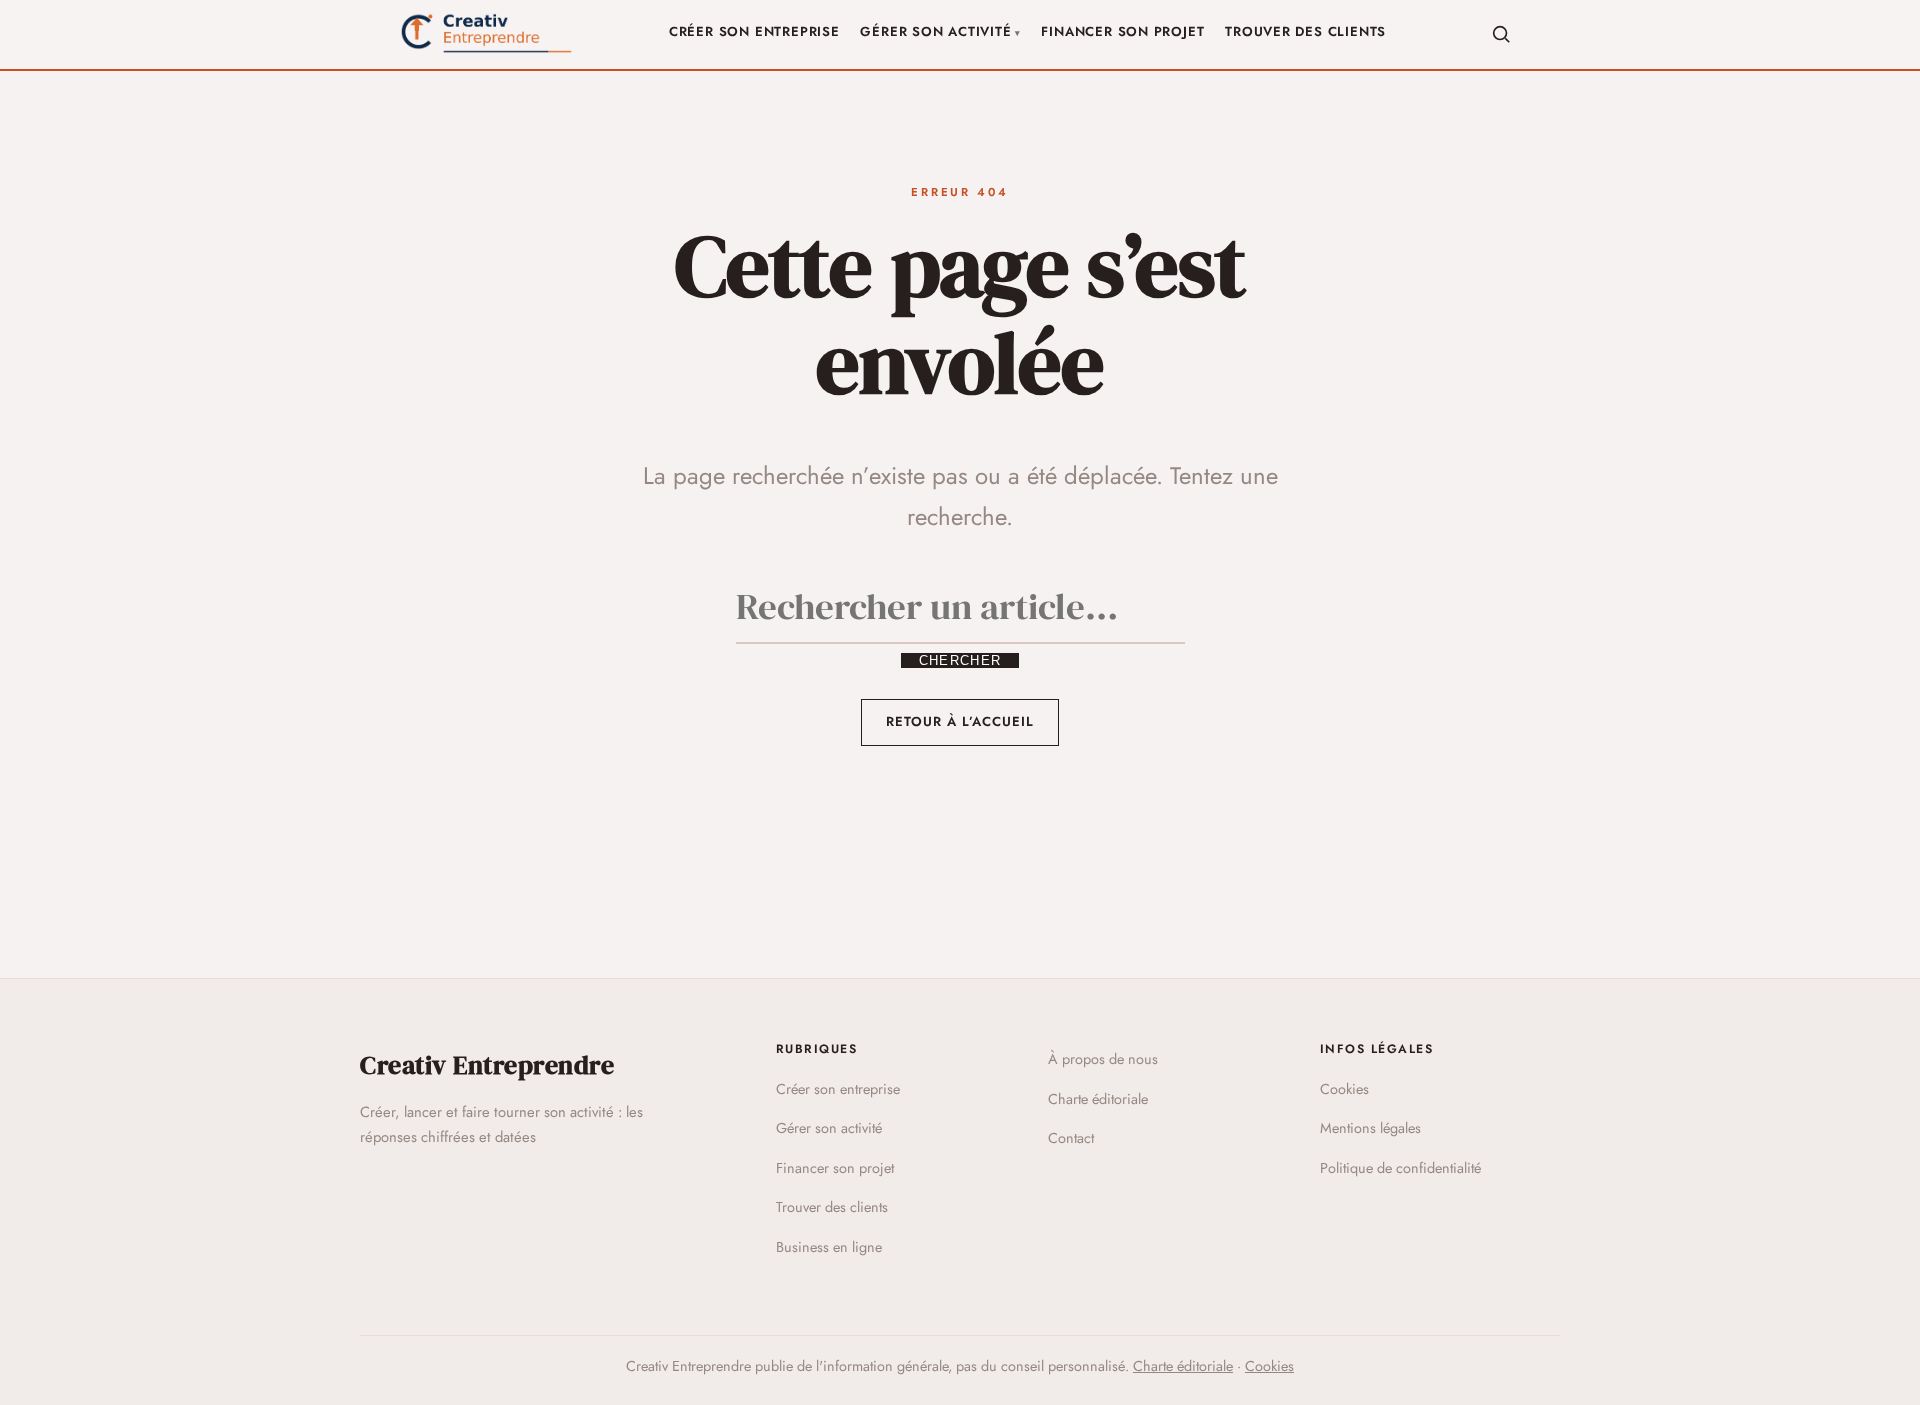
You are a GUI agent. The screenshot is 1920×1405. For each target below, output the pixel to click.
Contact (1071, 1138)
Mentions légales (1370, 1128)
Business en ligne (829, 1247)
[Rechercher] (1501, 34)
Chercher (960, 660)
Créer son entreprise (754, 31)
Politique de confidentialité (1400, 1168)
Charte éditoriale (1098, 1099)
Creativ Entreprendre (487, 1065)
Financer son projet (1122, 31)
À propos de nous (1103, 1059)
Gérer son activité (935, 31)
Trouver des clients (1305, 31)
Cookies (1344, 1089)
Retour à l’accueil (960, 721)
